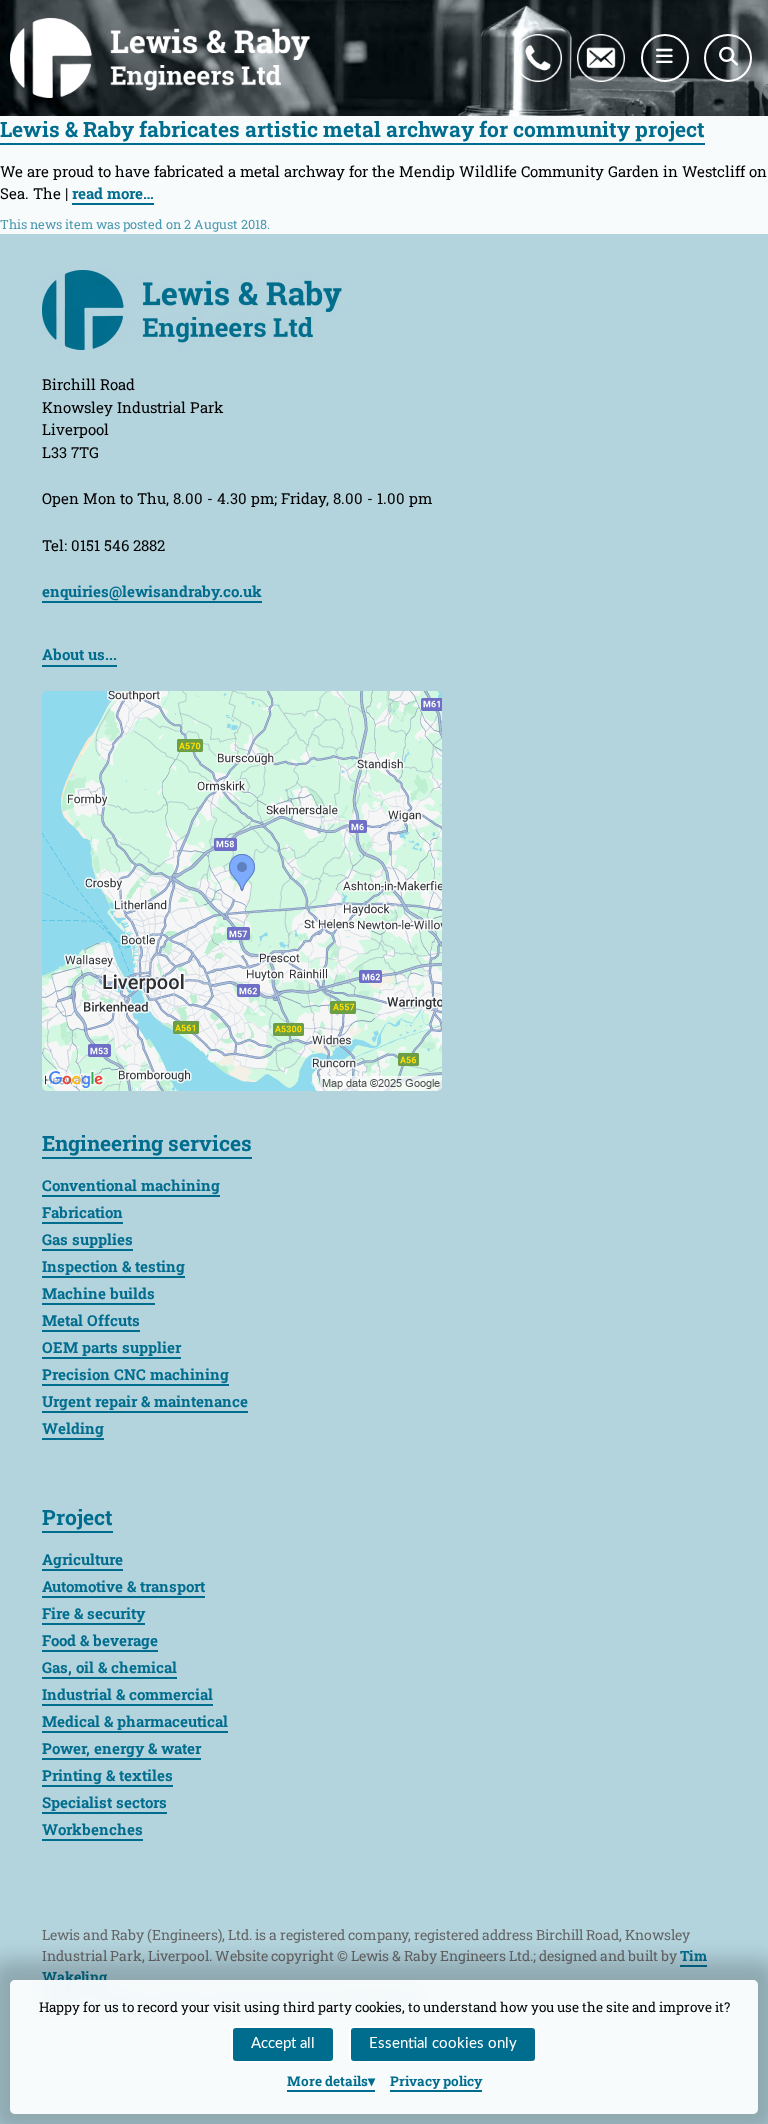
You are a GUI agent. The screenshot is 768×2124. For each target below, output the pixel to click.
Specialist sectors (104, 1802)
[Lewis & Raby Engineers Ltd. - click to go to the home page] (160, 58)
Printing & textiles (107, 1775)
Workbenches (92, 1829)
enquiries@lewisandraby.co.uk (615, 34)
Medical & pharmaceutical (135, 1721)
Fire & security (93, 1613)
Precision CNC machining (135, 1374)
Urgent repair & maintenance (145, 1401)
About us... (79, 654)
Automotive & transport (123, 1586)
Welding (73, 1428)
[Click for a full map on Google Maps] (242, 889)
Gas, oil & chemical (109, 1667)
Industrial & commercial (127, 1694)
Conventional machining (131, 1185)
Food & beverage (100, 1640)
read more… (113, 193)
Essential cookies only (443, 2043)
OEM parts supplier (111, 1347)
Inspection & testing (113, 1266)
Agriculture (82, 1559)
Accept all (283, 2043)
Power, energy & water (121, 1748)
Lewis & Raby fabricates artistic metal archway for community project (352, 129)
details (327, 2081)
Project (77, 1517)
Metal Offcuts (91, 1320)
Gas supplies (87, 1239)
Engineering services (147, 1143)
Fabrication (82, 1212)
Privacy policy (436, 2081)
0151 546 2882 (557, 34)
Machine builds (98, 1293)
